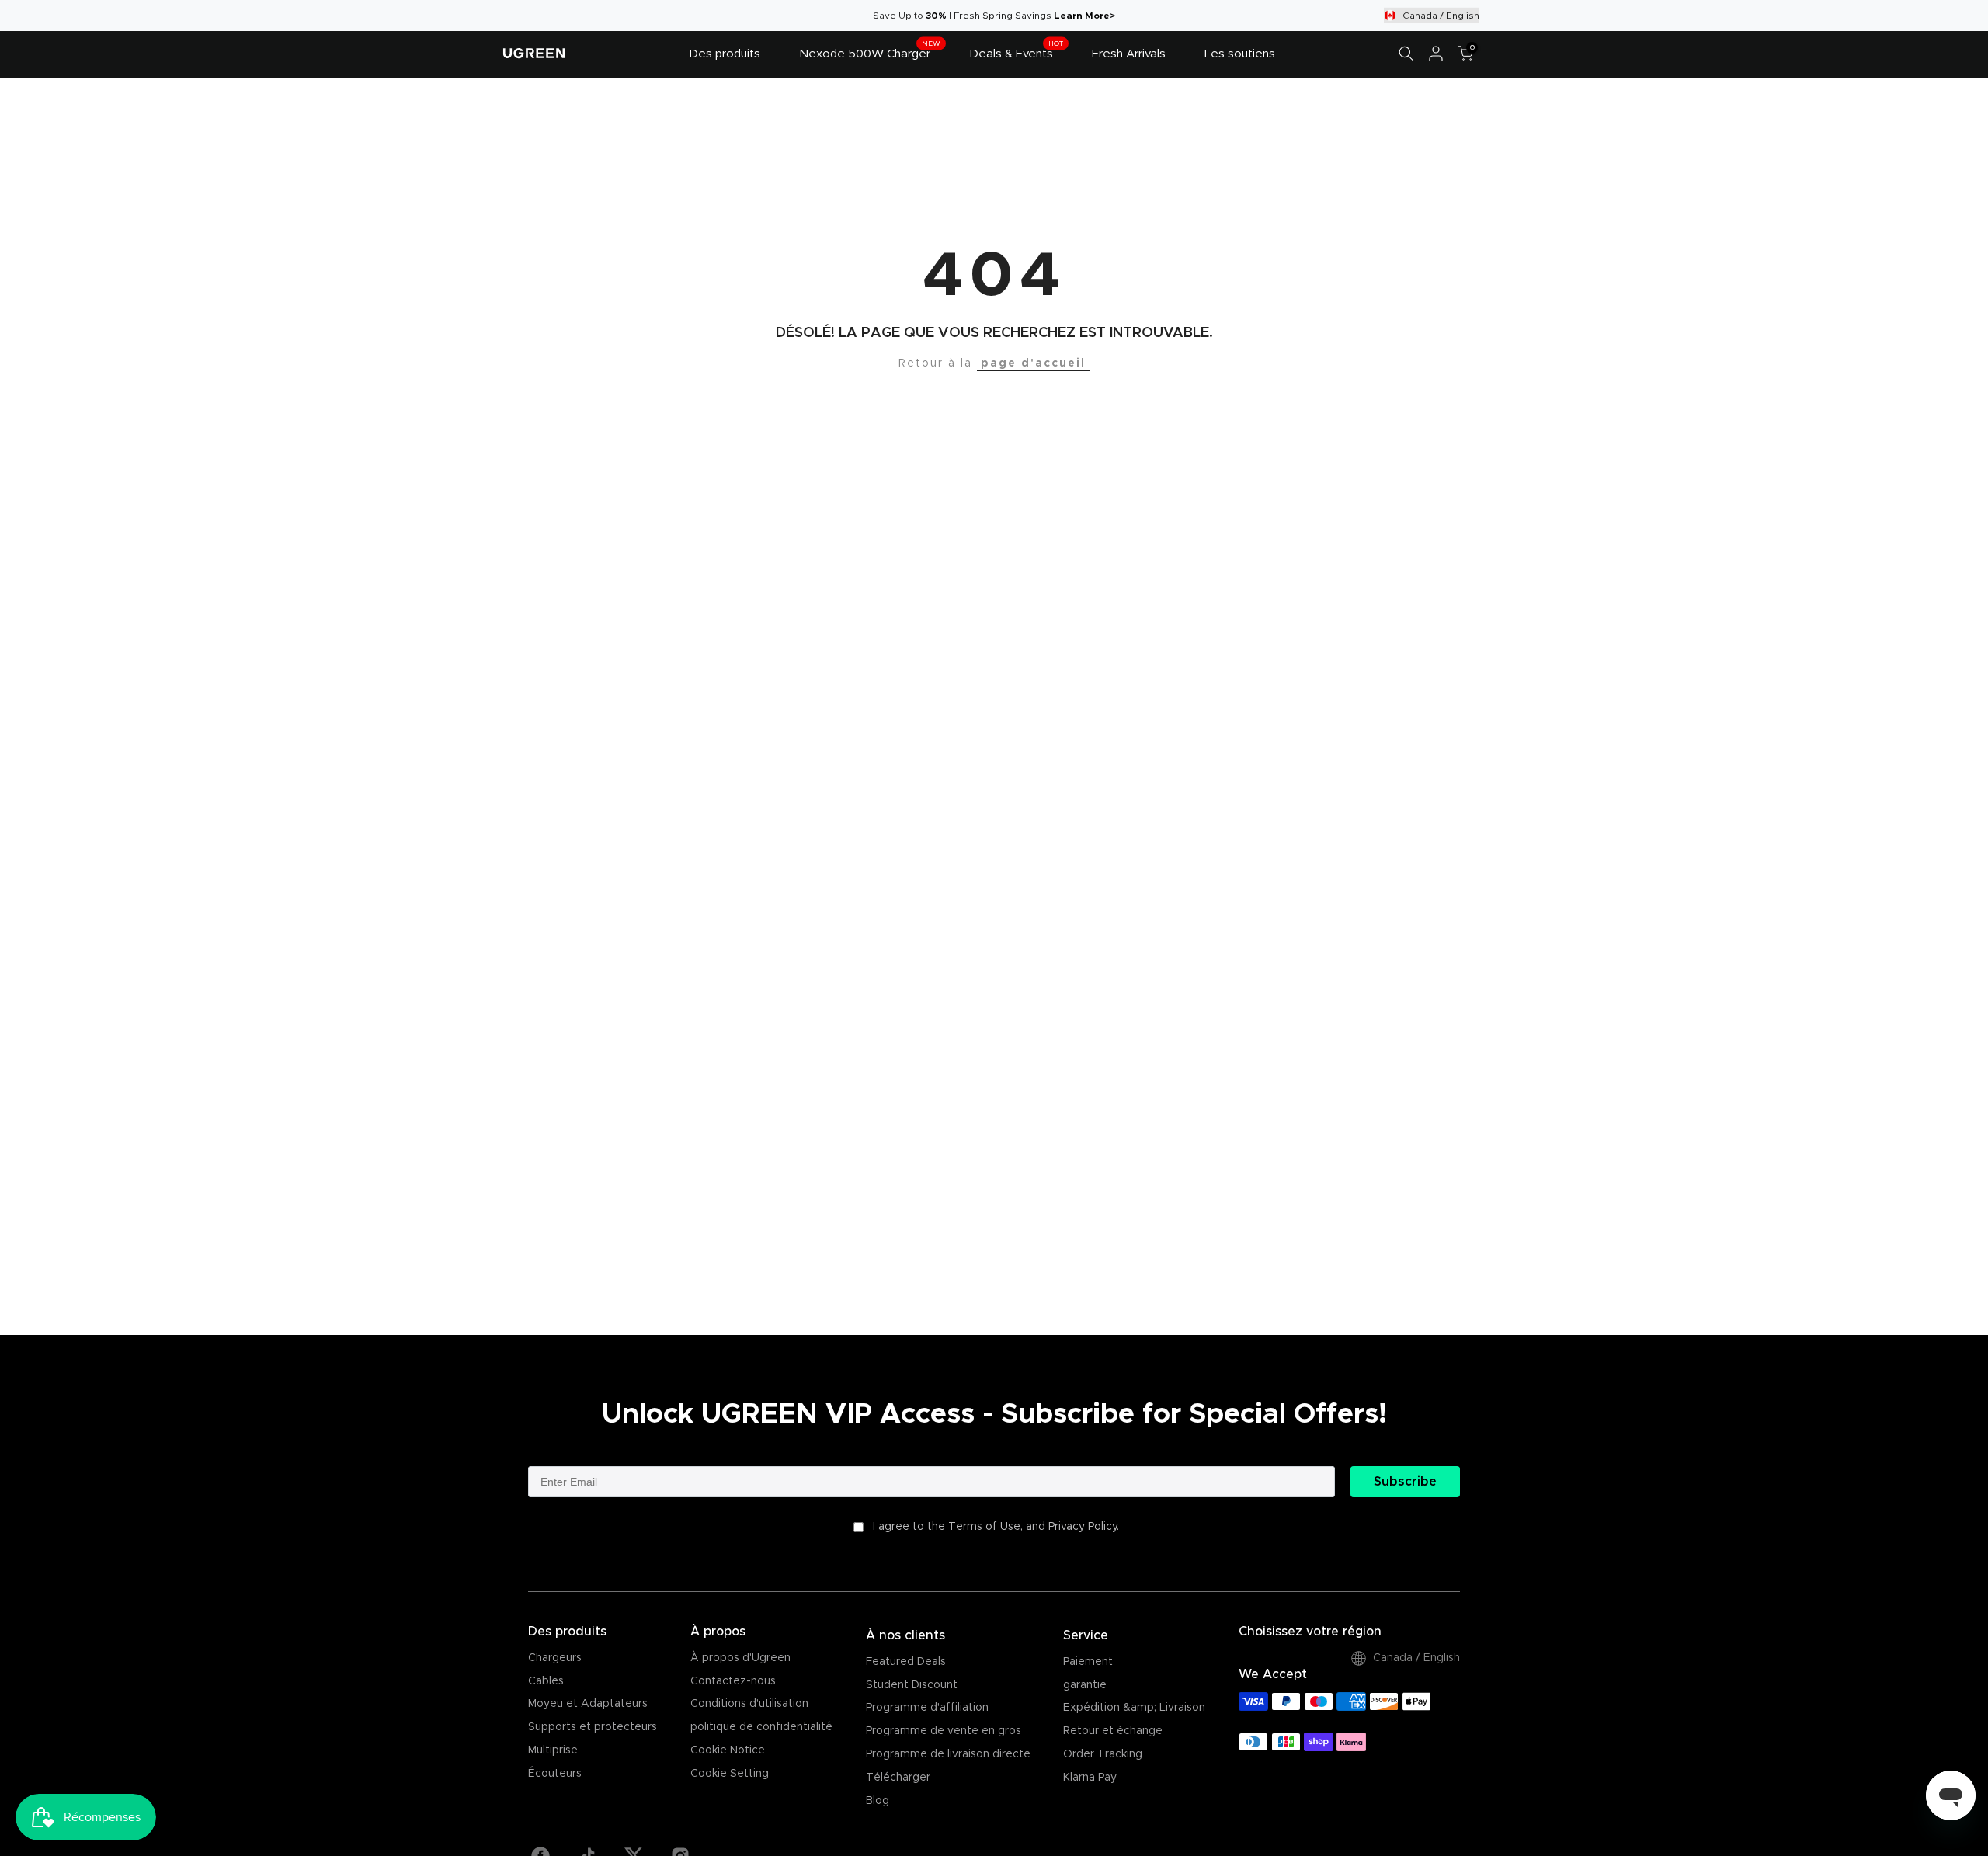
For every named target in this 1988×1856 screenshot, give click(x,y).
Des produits (725, 54)
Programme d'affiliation (927, 1708)
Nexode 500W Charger (870, 52)
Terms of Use (984, 1527)
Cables (546, 1681)
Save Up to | (913, 16)
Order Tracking (1103, 1754)
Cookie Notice (728, 1750)
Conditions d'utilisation (749, 1704)
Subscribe (1405, 1482)
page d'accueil (1033, 363)
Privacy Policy (1083, 1527)
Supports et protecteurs (593, 1727)
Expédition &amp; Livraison (1134, 1708)
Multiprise (553, 1750)
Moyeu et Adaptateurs (588, 1704)
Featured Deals (906, 1662)
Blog (878, 1801)
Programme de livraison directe (948, 1754)
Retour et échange (1113, 1731)
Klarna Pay (1090, 1778)
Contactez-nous (733, 1681)
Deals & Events (1016, 52)
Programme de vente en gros (944, 1731)
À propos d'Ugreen (740, 1658)
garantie (1085, 1685)
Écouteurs (555, 1774)
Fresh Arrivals (1129, 54)
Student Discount (912, 1685)
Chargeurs (555, 1658)
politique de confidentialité (761, 1727)
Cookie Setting (730, 1774)
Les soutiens (1240, 54)
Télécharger (898, 1778)
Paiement (1088, 1662)
